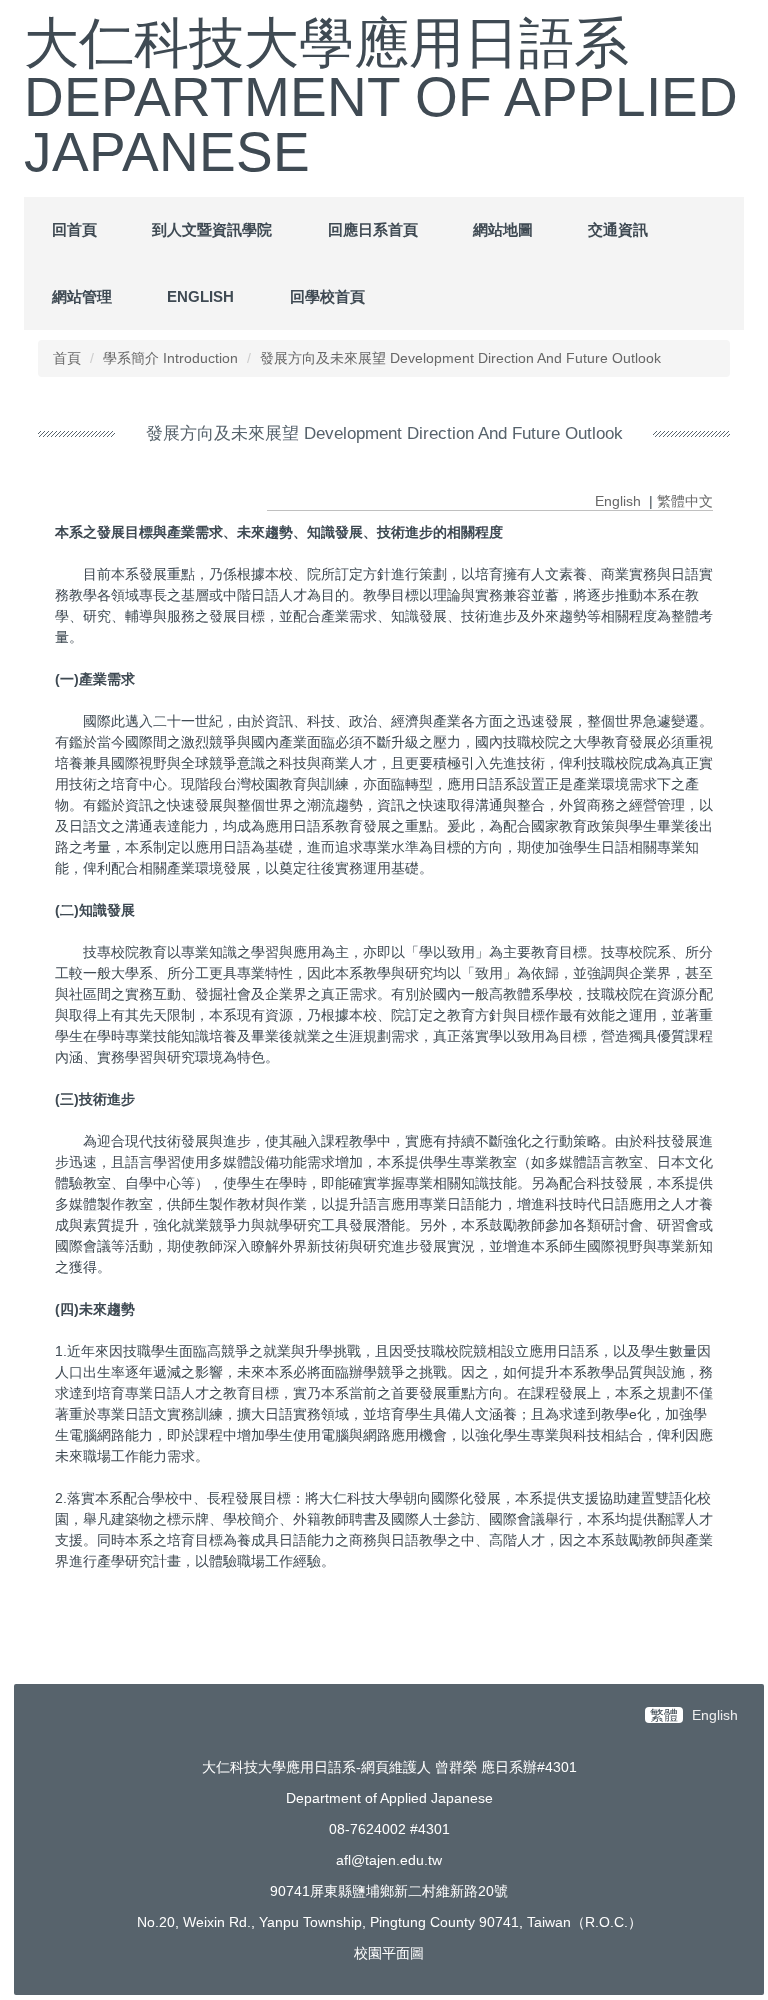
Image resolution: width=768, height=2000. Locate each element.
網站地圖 (503, 229)
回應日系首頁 (373, 229)
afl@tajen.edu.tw (389, 1860)
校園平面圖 (389, 1953)
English (618, 501)
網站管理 (82, 296)
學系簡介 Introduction (170, 358)
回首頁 (74, 229)
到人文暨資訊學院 (212, 229)
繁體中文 (685, 501)
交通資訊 (618, 229)
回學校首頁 (327, 296)
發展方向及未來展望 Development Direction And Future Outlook (460, 358)
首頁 (67, 358)
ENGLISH (200, 296)
